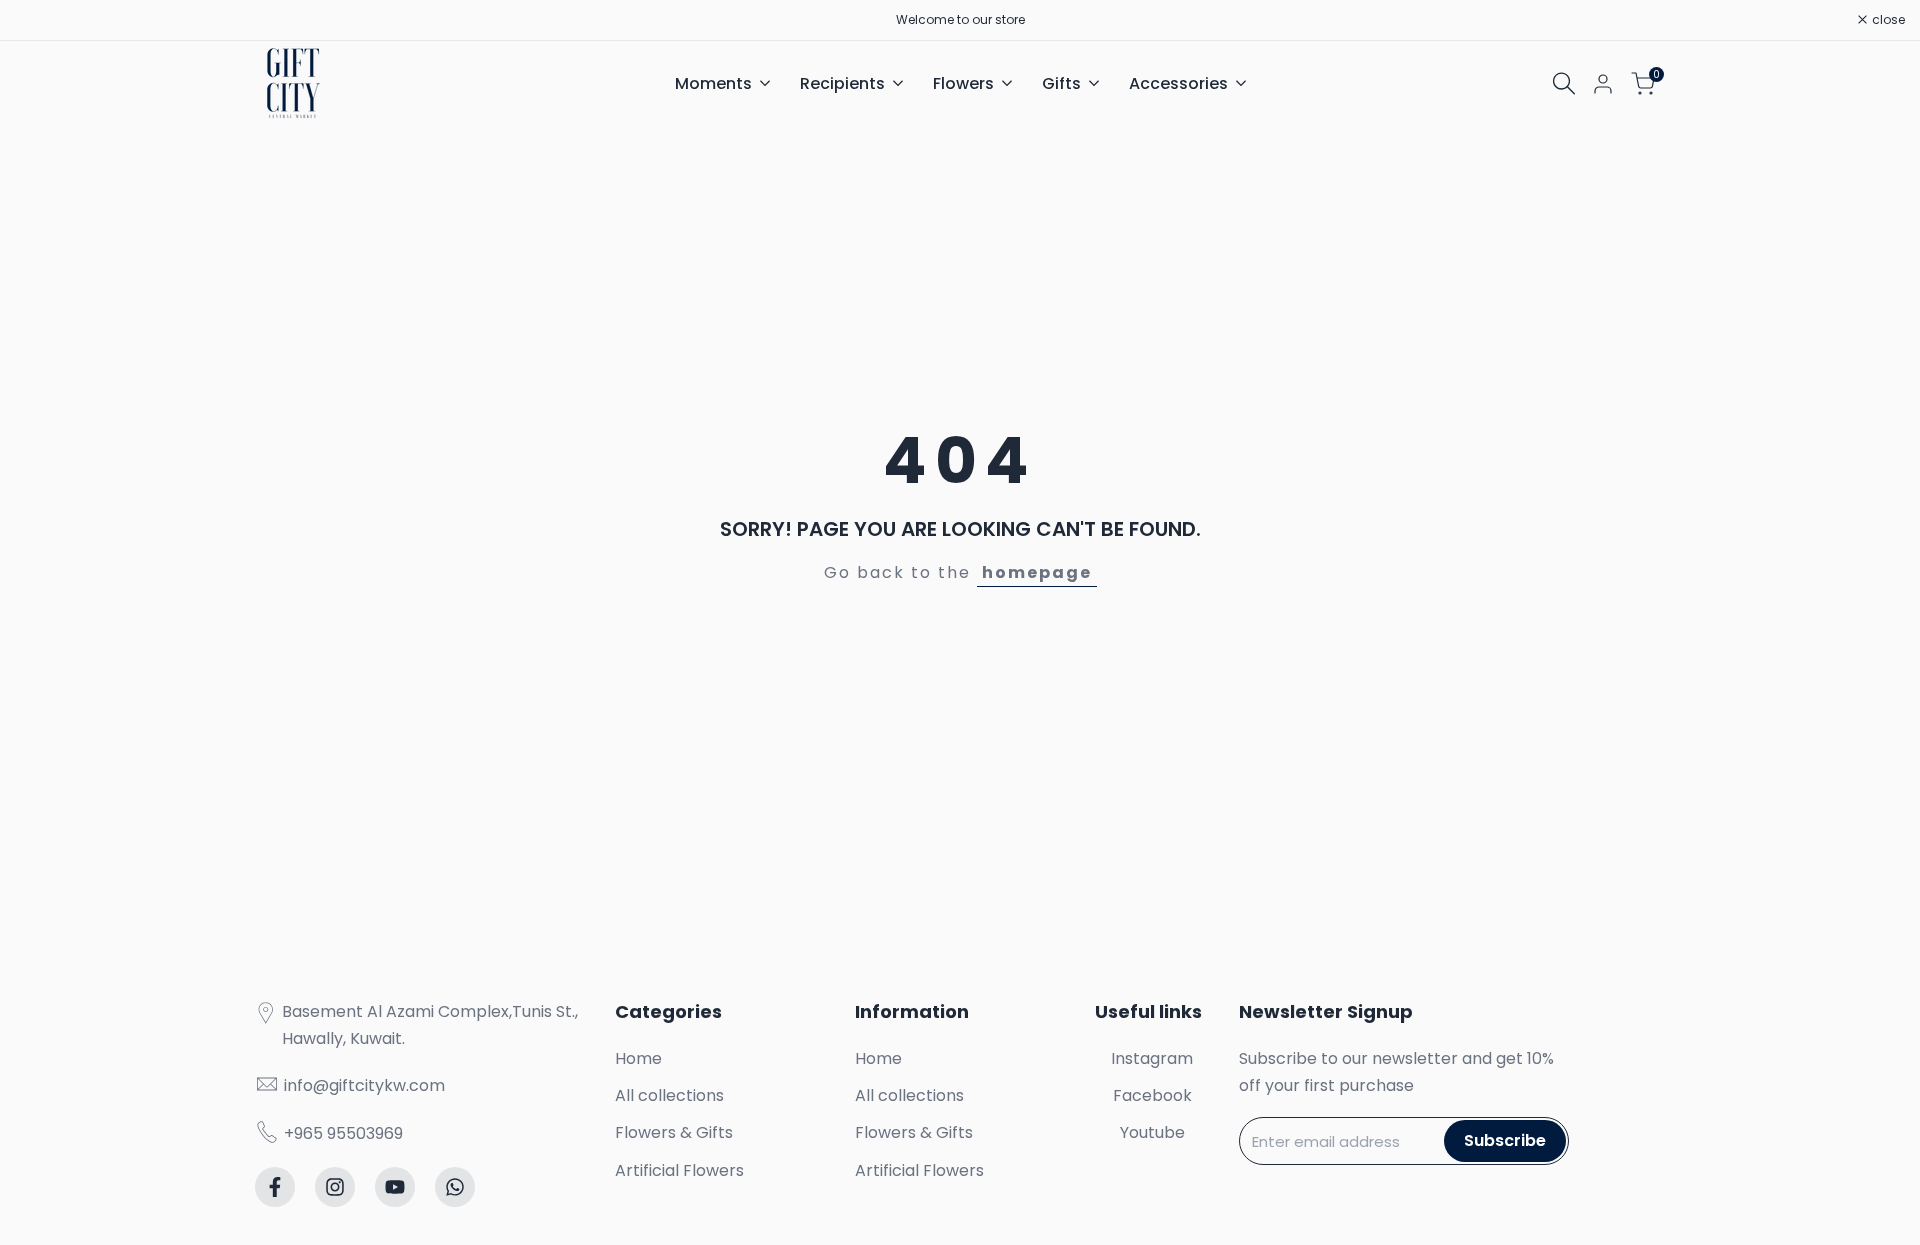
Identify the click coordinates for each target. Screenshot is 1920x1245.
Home (638, 1058)
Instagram (1152, 1058)
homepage (1037, 572)
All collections (669, 1095)
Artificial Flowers (679, 1170)
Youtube (1152, 1132)
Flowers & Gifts (674, 1132)
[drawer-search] (1564, 83)
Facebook (1152, 1095)
